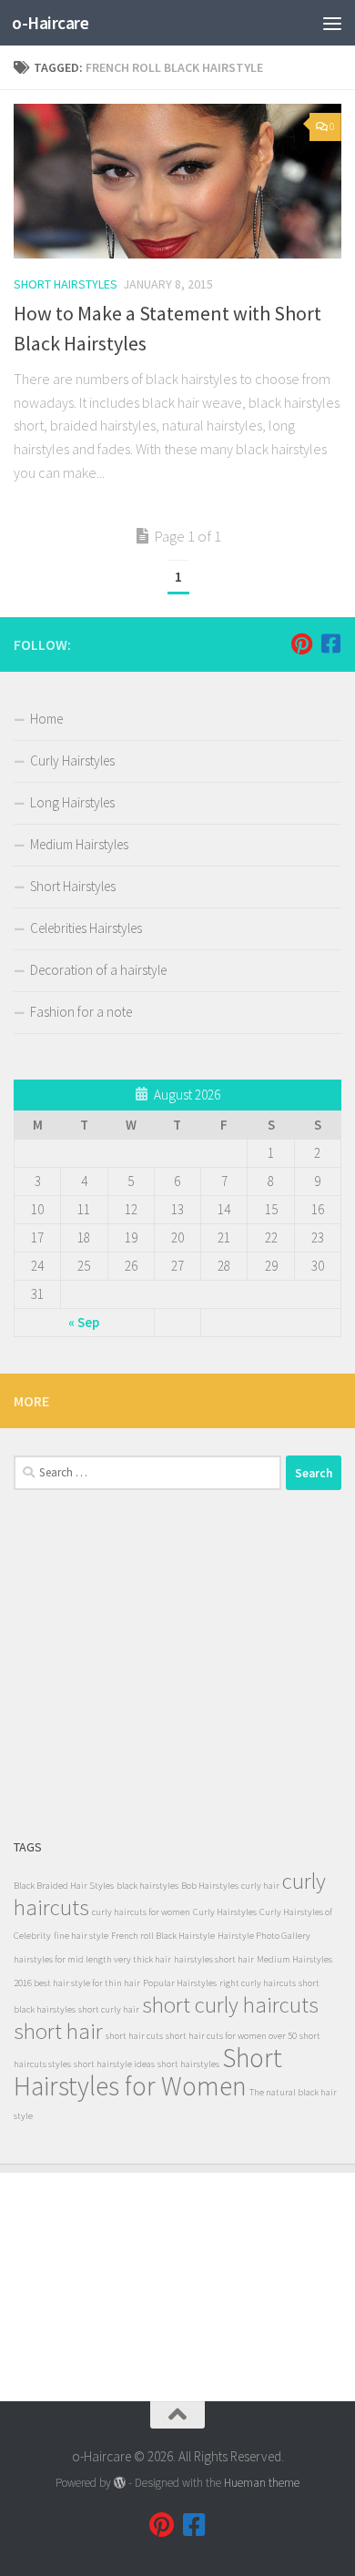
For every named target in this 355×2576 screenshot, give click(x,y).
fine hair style (81, 1936)
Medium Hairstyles (79, 844)
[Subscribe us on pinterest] (301, 644)
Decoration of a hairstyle (98, 970)
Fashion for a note (81, 1012)
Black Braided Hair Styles (64, 1886)
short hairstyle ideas (114, 2064)
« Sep (84, 1322)
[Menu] (332, 23)
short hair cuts (134, 2036)
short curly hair (109, 2009)
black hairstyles (147, 1886)
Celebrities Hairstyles (86, 928)
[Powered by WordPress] (120, 2483)
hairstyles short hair (214, 1959)
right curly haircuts (258, 1983)
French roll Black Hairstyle (163, 1936)
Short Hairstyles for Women (148, 2072)
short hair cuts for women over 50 (231, 2036)
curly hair (260, 1886)
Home (46, 719)
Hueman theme (262, 2483)
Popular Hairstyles (180, 1983)
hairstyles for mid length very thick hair (92, 1959)
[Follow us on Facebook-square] (330, 644)
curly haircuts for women (141, 1912)
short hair (58, 2031)
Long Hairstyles (72, 802)
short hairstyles (188, 2064)
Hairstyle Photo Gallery (264, 1936)
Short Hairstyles (66, 284)
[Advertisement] (177, 1663)
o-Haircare (50, 23)
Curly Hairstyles (72, 761)
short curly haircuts (230, 2005)
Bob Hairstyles (210, 1886)
